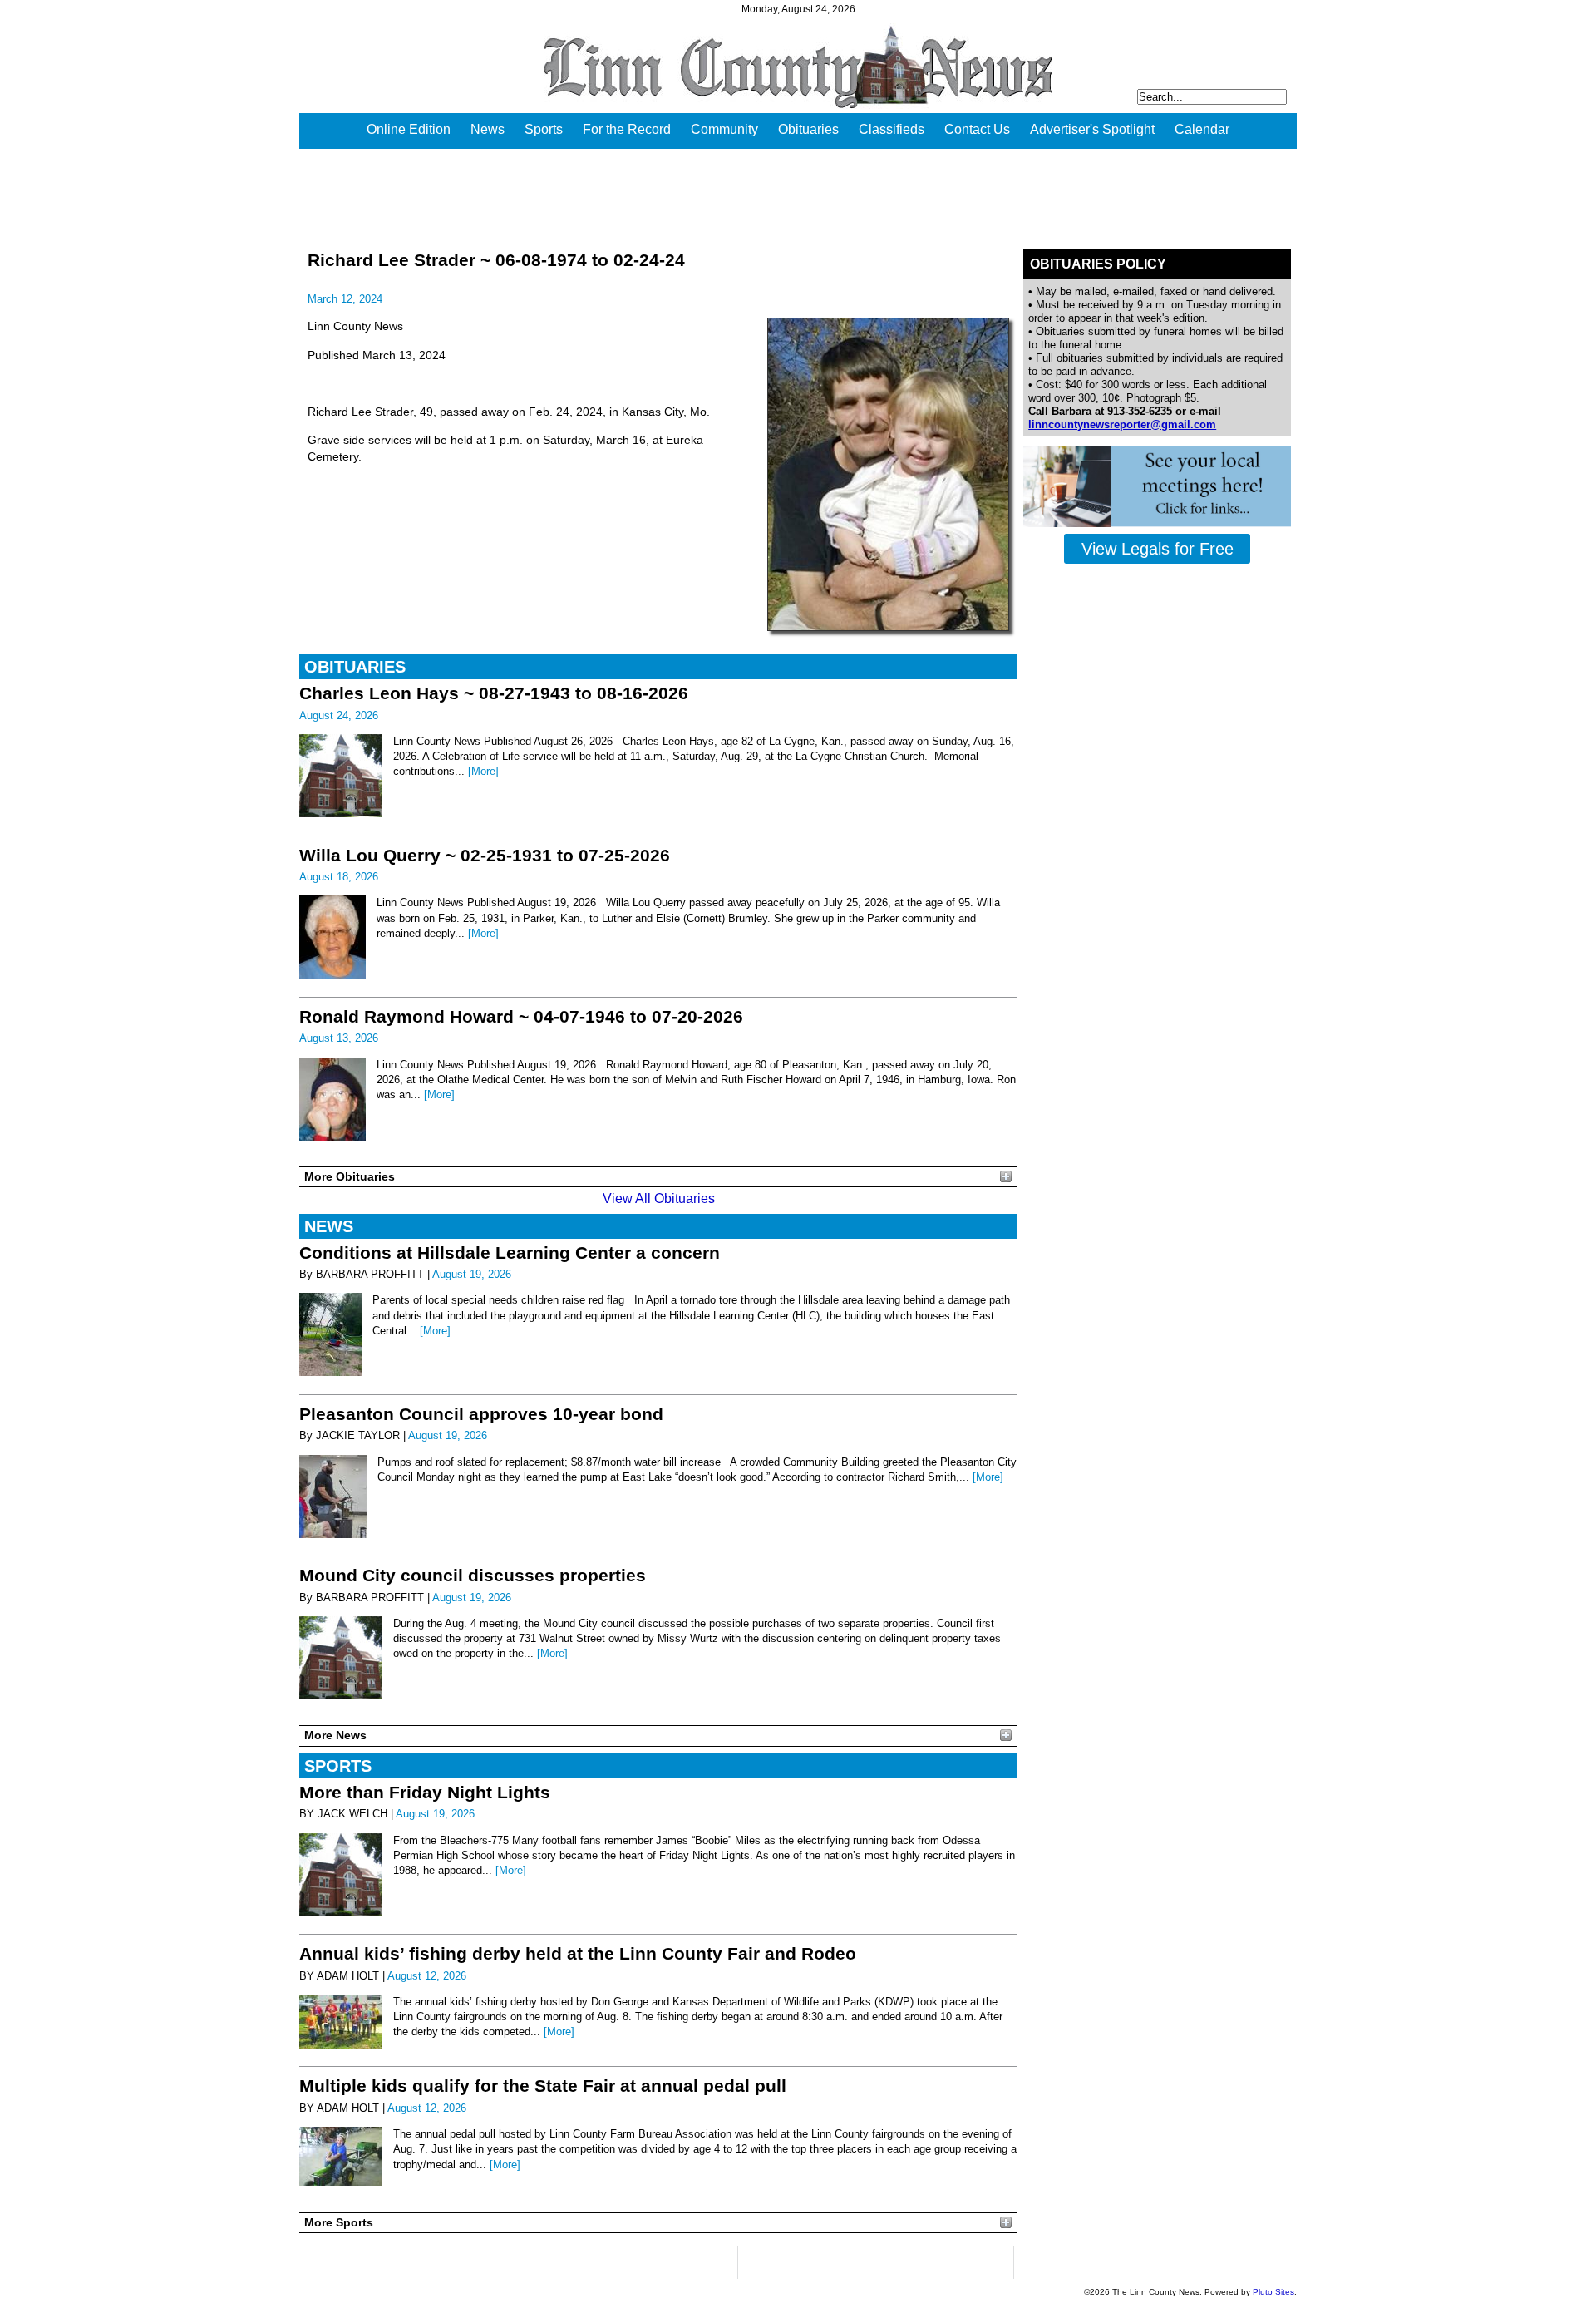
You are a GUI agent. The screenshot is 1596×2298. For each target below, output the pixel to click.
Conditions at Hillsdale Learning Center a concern (510, 1253)
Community (724, 129)
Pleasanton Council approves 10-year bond (481, 1414)
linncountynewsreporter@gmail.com (1122, 424)
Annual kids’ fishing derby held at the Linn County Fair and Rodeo (578, 1953)
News (488, 129)
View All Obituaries (659, 1198)
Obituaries (808, 129)
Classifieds (892, 129)
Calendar (1202, 129)
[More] (483, 771)
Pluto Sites (1273, 2292)
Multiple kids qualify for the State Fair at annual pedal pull (543, 2086)
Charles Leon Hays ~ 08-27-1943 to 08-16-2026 (494, 693)
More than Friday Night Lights (425, 1792)
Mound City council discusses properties (473, 1575)
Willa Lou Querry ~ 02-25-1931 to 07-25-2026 (485, 855)
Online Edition (409, 129)
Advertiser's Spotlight (1092, 129)
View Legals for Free (1158, 549)
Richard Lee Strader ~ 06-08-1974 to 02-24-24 (496, 260)
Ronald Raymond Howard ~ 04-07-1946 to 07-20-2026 (521, 1016)
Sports (544, 129)
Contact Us (977, 129)
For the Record (627, 129)
